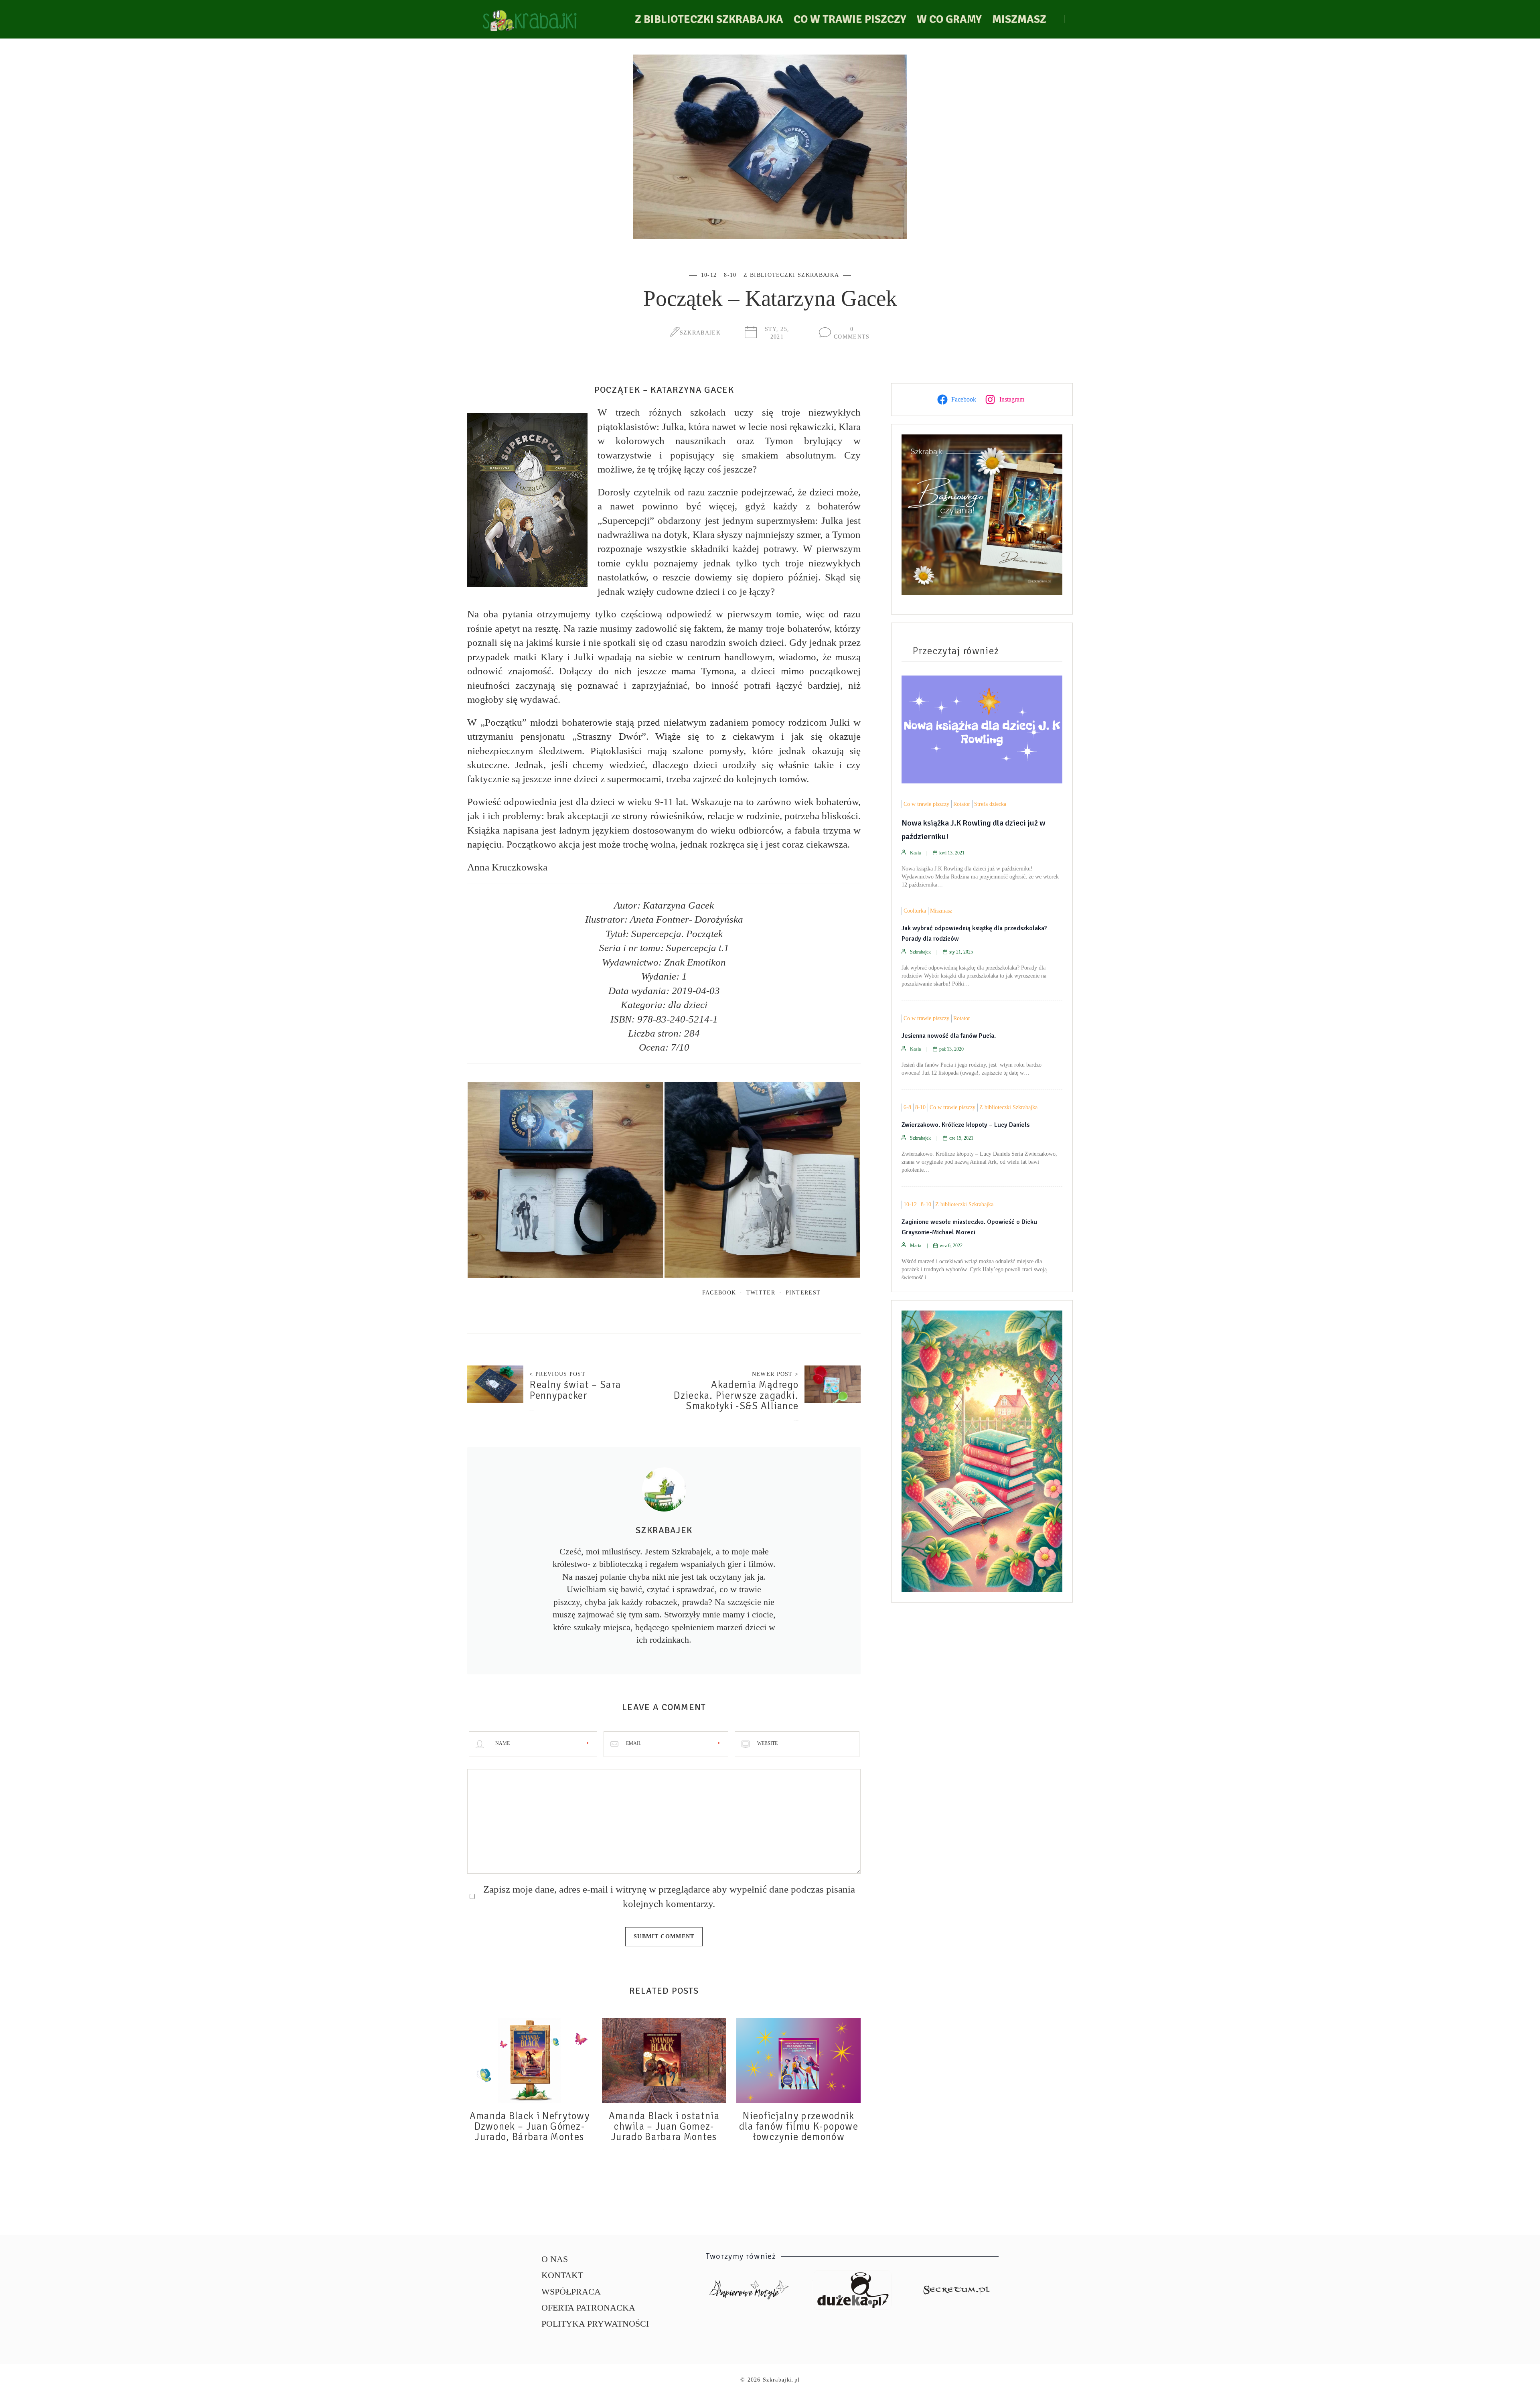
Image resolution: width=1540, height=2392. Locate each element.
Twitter (761, 1292)
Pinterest (803, 1292)
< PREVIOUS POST (557, 1374)
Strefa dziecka (990, 804)
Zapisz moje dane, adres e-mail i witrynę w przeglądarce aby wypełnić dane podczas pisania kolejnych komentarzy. (669, 1896)
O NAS (555, 2259)
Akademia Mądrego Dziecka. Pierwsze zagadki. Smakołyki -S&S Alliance (736, 1395)
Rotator (962, 804)
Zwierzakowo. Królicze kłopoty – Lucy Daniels (966, 1125)
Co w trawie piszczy (850, 19)
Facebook (719, 1292)
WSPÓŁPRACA (571, 2292)
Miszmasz (1019, 19)
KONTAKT (562, 2275)
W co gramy (949, 19)
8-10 (730, 275)
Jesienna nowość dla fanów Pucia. (949, 1036)
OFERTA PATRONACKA (588, 2308)
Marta (916, 1246)
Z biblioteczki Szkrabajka (709, 19)
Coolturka (915, 911)
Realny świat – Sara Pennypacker (575, 1390)
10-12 (709, 275)
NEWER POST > (775, 1374)
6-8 (907, 1107)
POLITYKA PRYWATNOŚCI (595, 2324)
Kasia (915, 853)
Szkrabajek (700, 333)
